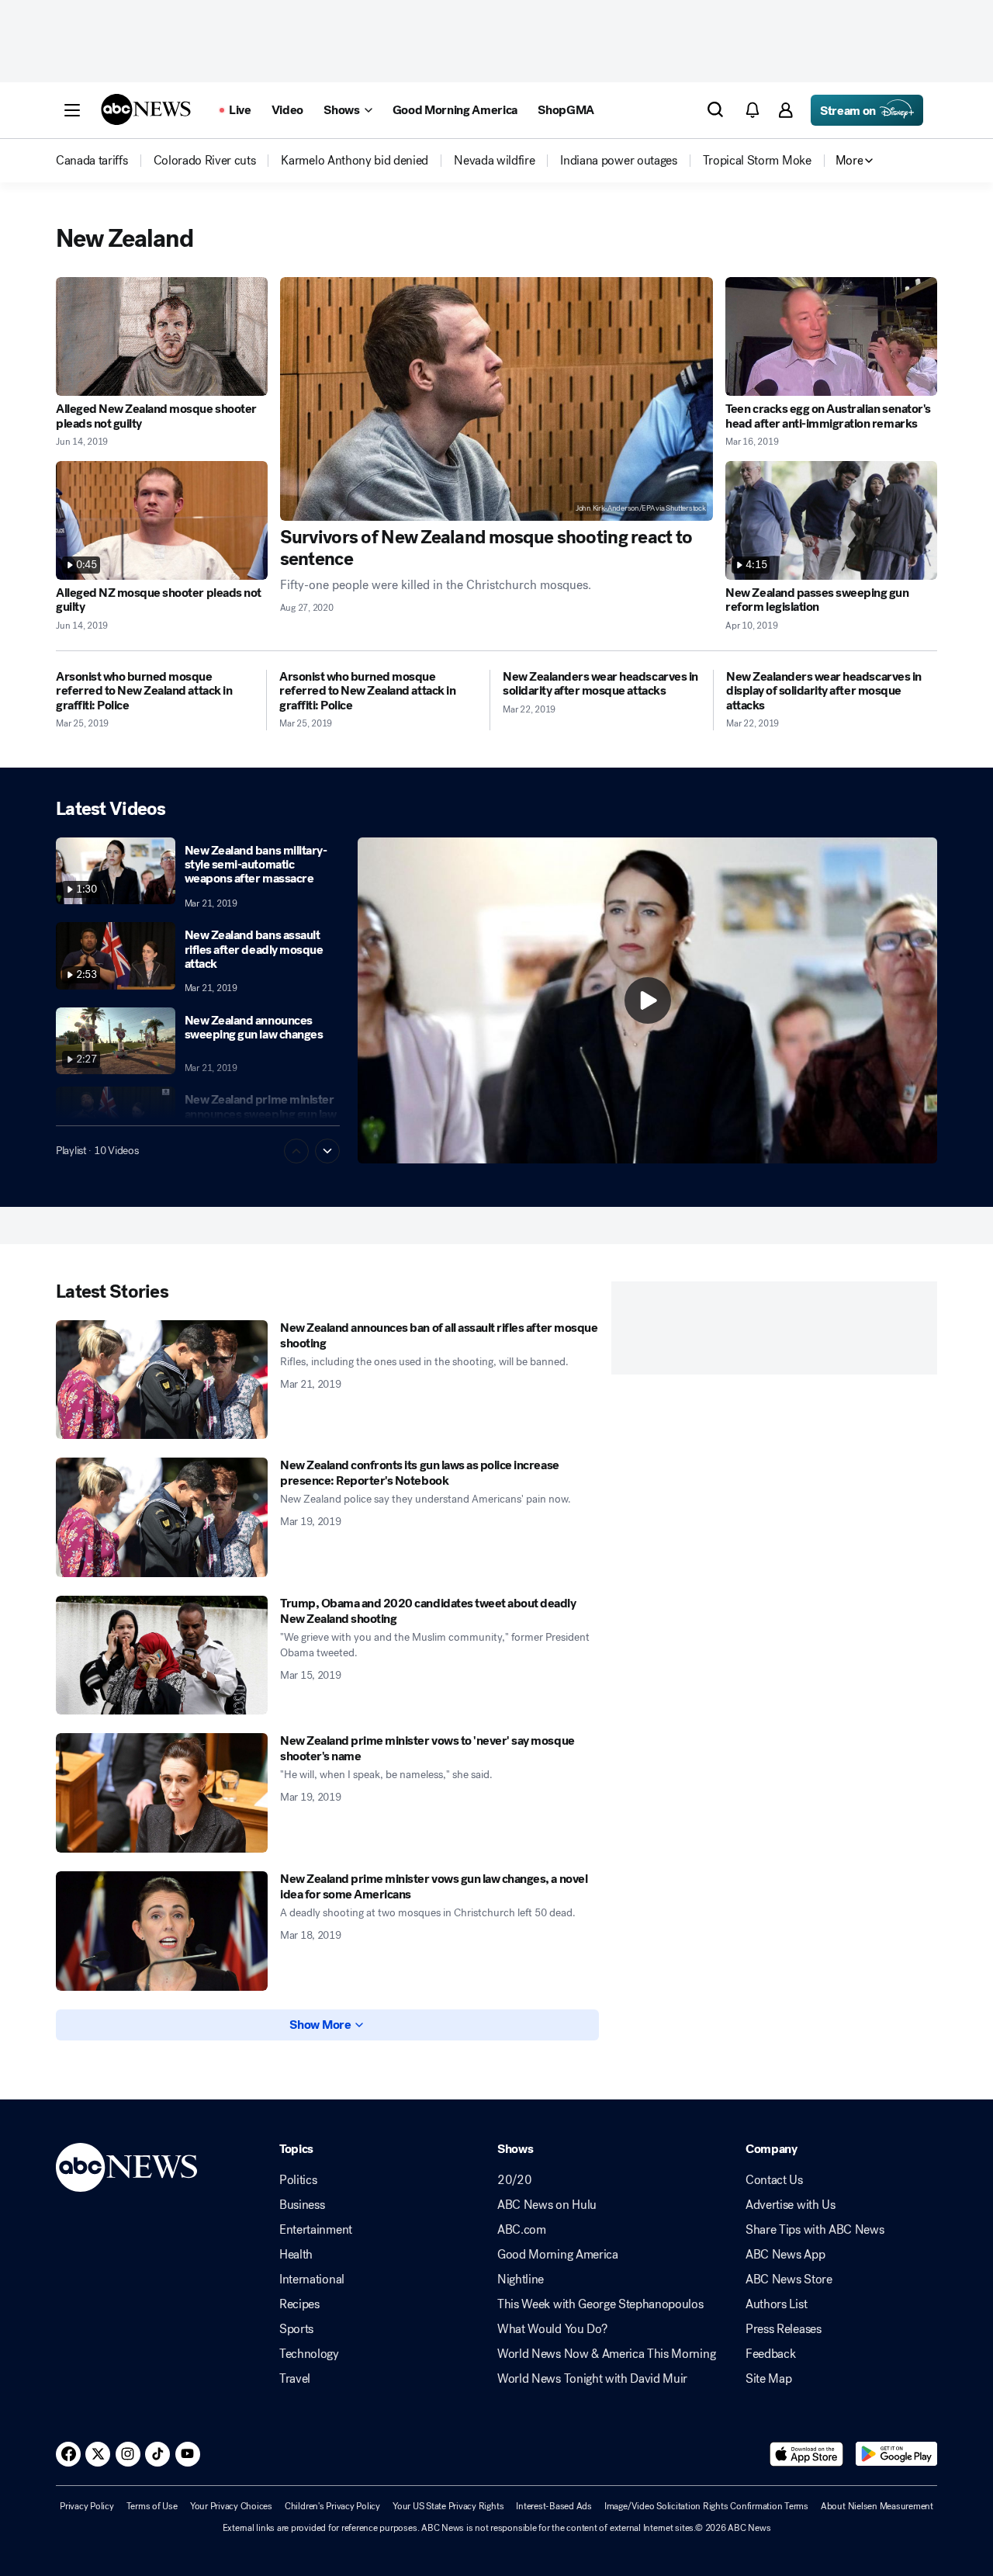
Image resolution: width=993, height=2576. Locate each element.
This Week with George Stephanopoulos (600, 2304)
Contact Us (774, 2180)
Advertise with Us (791, 2205)
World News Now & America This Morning (606, 2354)
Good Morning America (558, 2255)
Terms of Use (152, 2506)
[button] (72, 110)
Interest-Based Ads (554, 2506)
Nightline (521, 2280)
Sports (296, 2329)
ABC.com (522, 2230)
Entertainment (316, 2230)
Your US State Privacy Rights (448, 2506)
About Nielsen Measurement (877, 2506)
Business (302, 2205)
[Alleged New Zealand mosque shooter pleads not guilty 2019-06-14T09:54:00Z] (162, 336)
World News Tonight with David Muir (592, 2379)
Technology (309, 2354)
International (312, 2280)
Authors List (776, 2304)
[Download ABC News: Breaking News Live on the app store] (807, 2454)
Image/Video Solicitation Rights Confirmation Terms (706, 2506)
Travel (295, 2379)
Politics (298, 2180)
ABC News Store (789, 2280)
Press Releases (784, 2329)
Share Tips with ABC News (815, 2230)
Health (296, 2255)
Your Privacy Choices (231, 2506)
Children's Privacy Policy (332, 2506)
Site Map (768, 2379)
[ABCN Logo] (146, 109)
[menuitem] (92, 161)
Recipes (299, 2304)
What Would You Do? (552, 2329)
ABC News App (785, 2255)
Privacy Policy (87, 2506)
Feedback (770, 2354)
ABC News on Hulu (547, 2205)
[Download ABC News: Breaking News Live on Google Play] (896, 2454)
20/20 (514, 2180)
